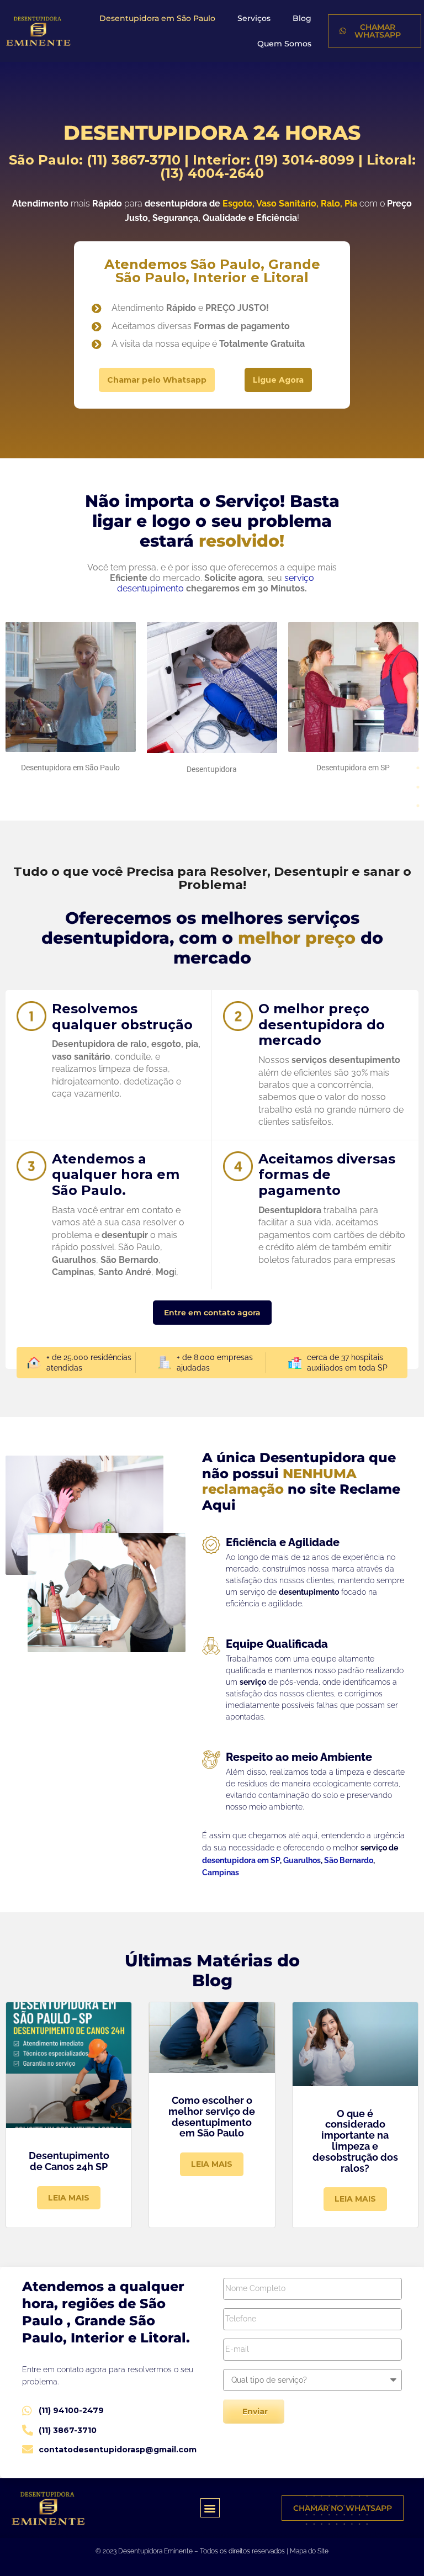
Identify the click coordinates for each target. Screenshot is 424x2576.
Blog (302, 18)
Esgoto (237, 203)
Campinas (221, 1873)
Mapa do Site (309, 2551)
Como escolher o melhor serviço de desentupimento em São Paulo (212, 2117)
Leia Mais (69, 2198)
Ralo (330, 203)
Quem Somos (284, 44)
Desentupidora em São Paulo (157, 18)
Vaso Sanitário (286, 203)
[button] (210, 2508)
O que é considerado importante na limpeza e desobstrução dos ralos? (355, 2141)
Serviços (254, 18)
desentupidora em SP (241, 1860)
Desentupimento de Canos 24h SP (69, 2161)
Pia (351, 203)
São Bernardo (349, 1860)
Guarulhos (302, 1860)
